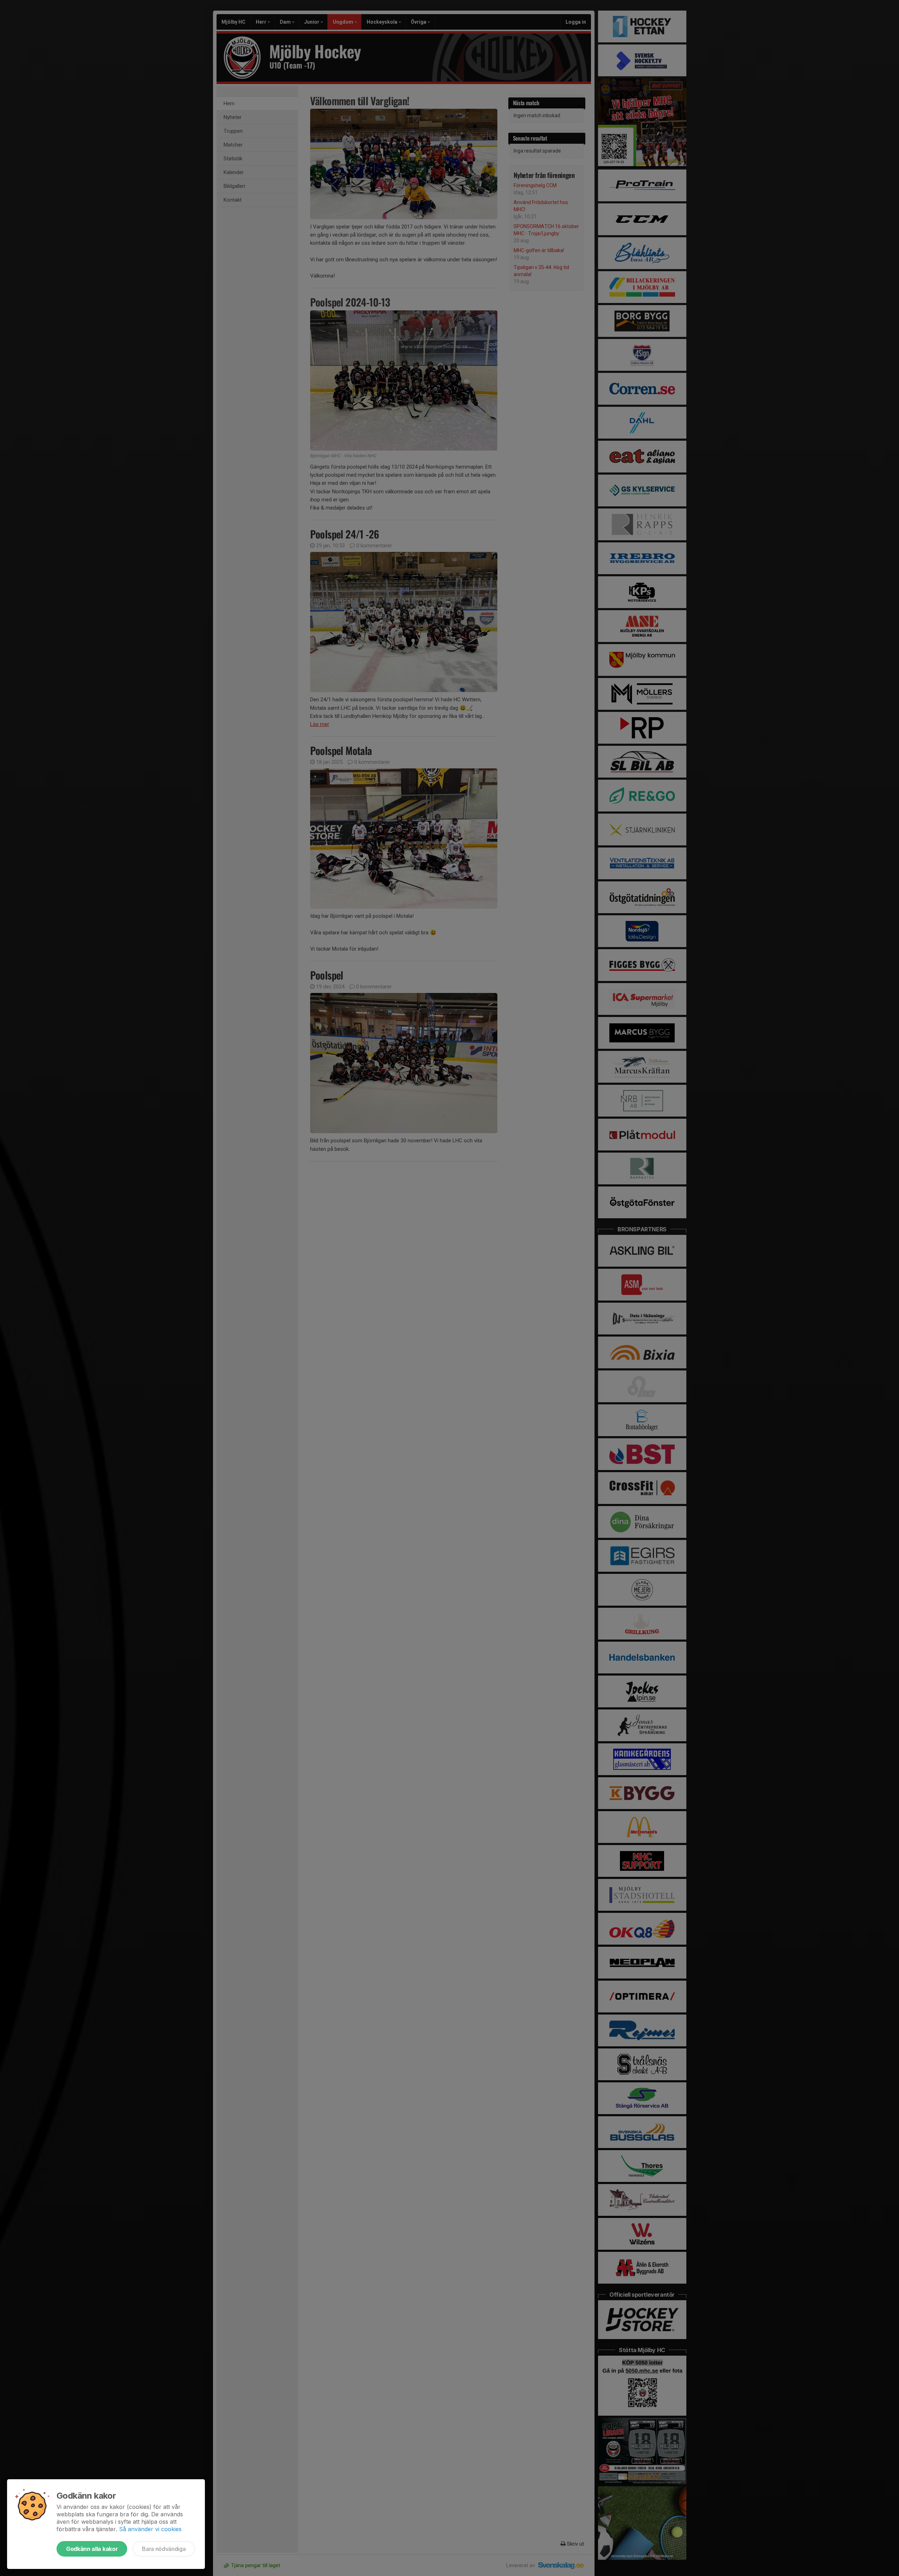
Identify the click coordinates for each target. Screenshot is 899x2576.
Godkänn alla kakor (92, 2549)
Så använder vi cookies (150, 2529)
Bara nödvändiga (164, 2549)
